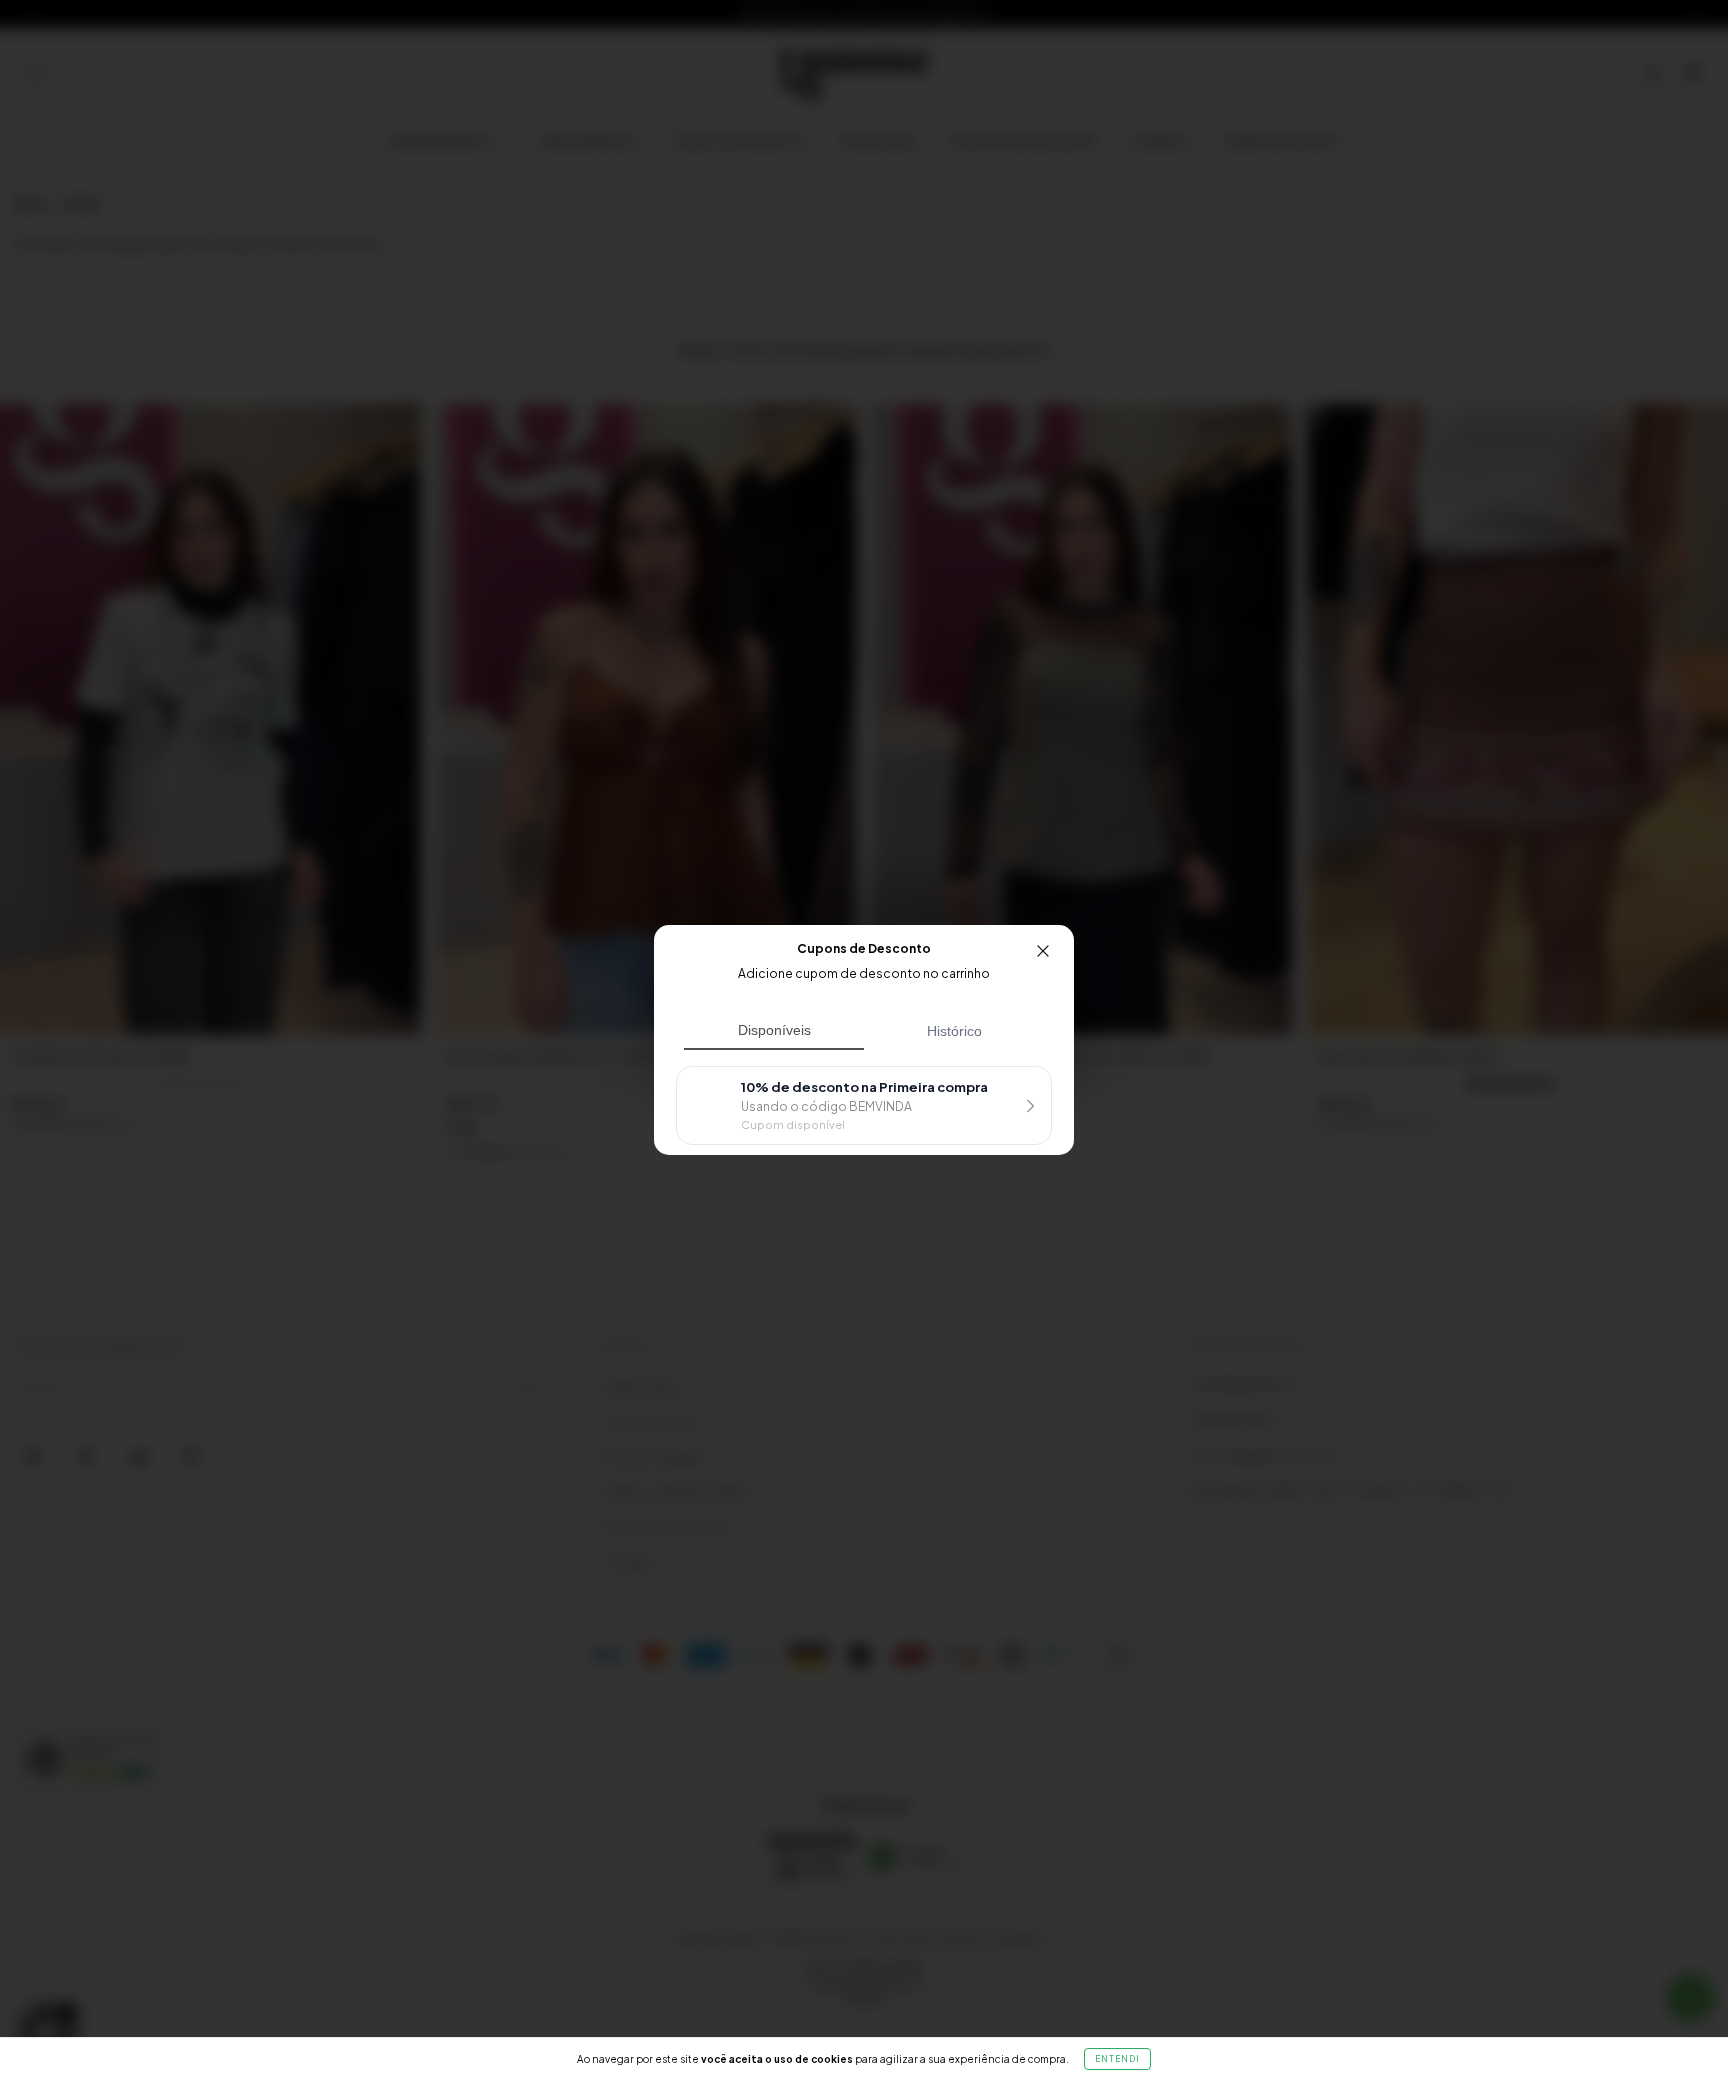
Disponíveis (774, 1030)
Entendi (1117, 2059)
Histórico (954, 1031)
